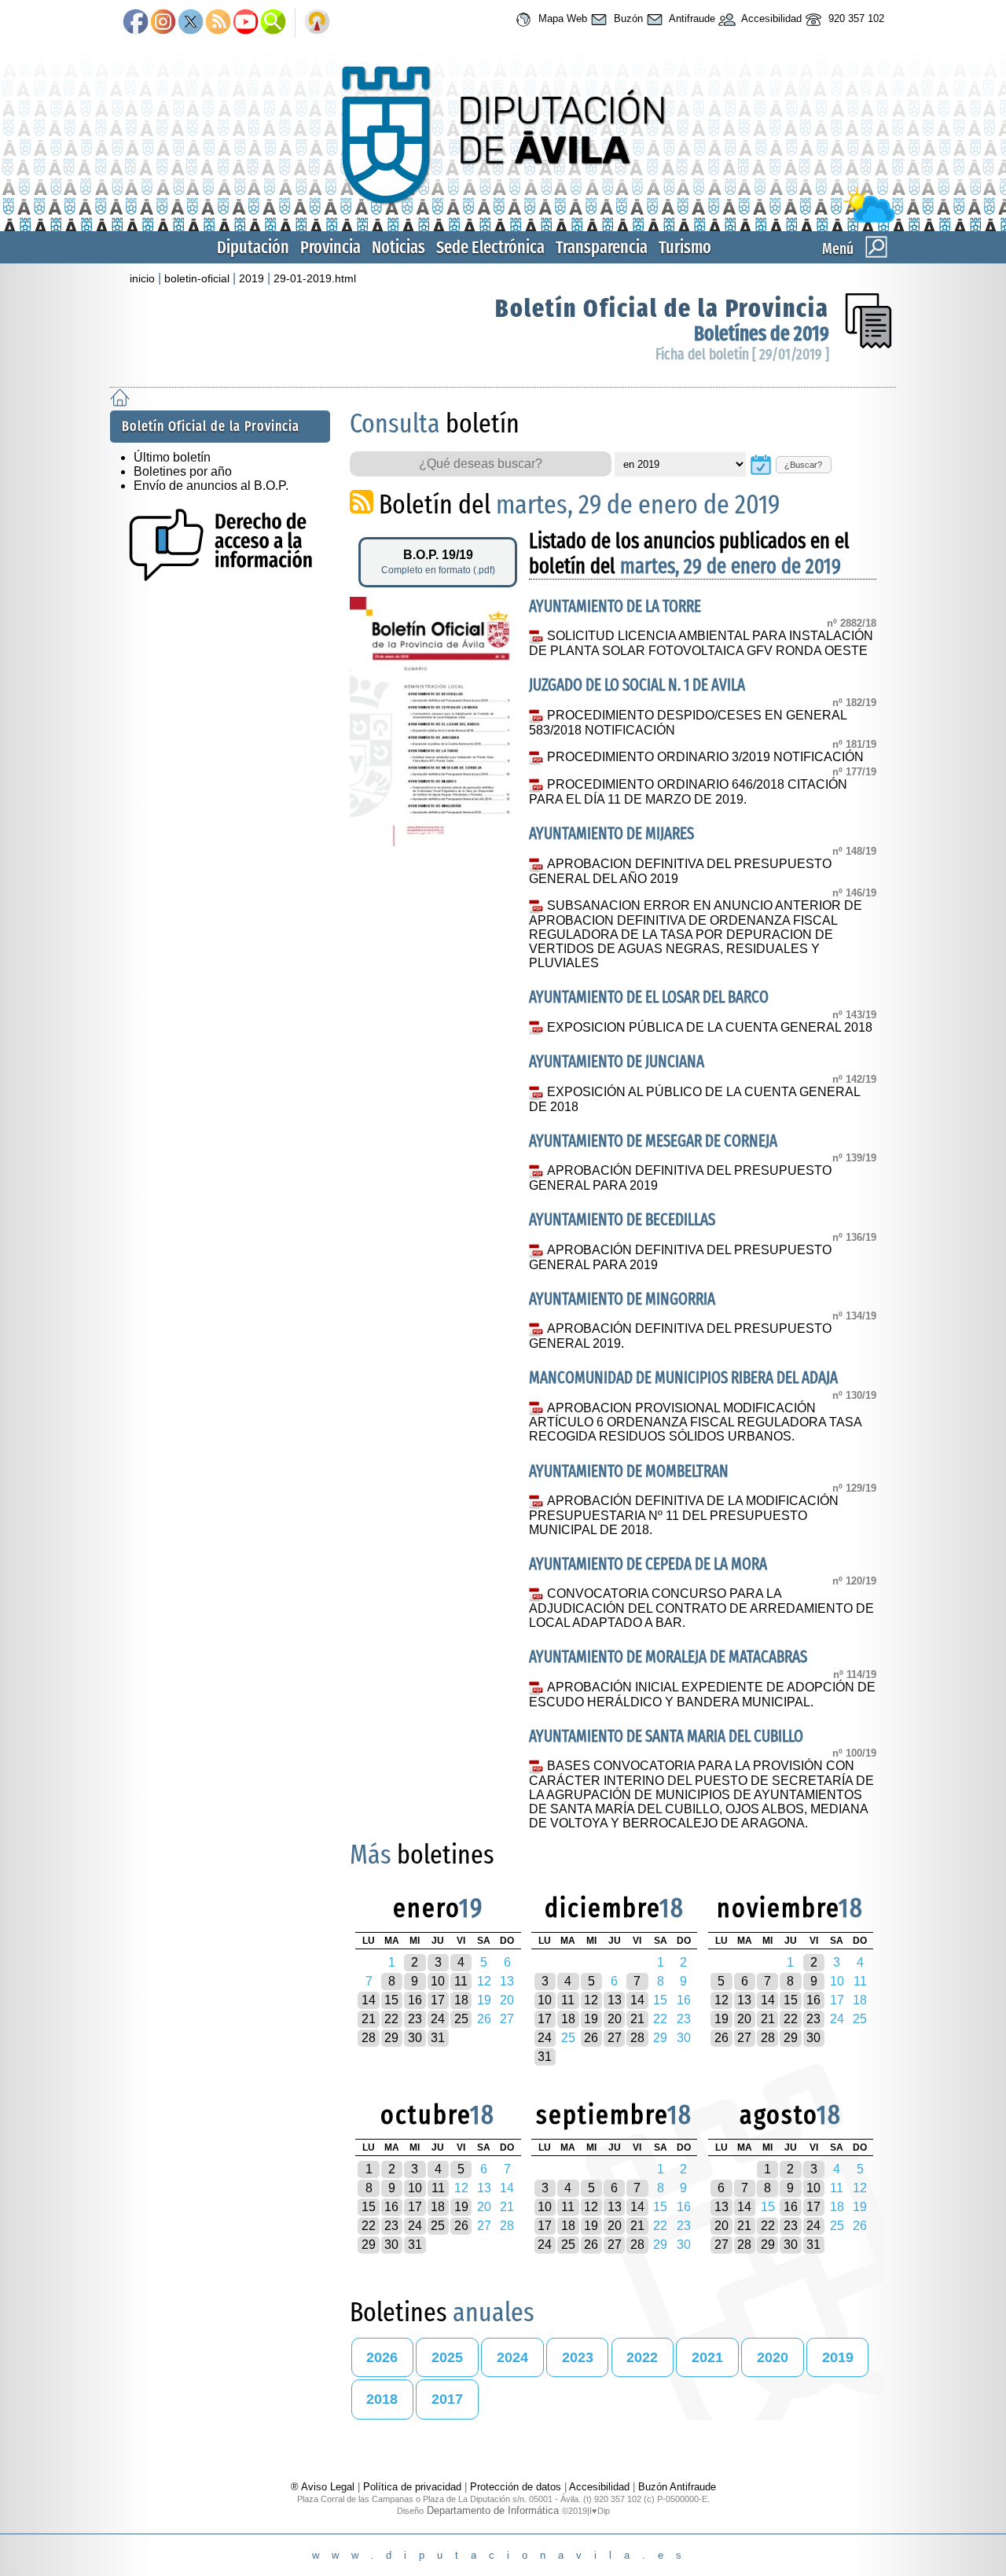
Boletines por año (183, 471)
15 (391, 2000)
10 (438, 1981)
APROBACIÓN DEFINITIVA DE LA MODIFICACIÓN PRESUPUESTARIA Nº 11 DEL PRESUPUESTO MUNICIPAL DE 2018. (683, 1515)
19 (591, 2019)
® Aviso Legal (324, 2487)
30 (415, 2038)
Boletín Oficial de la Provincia (662, 308)
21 (369, 2019)
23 (415, 2019)
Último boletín (172, 457)
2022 (642, 2357)
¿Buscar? (803, 465)
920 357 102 (855, 18)
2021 (707, 2357)
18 (461, 2000)
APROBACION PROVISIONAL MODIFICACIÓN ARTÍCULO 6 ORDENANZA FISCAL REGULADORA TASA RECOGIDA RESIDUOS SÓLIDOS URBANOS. (695, 1422)
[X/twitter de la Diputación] (191, 23)
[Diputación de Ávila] (503, 219)
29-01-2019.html (315, 278)
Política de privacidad (412, 2487)
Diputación (253, 247)
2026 (382, 2357)
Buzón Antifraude (677, 2487)
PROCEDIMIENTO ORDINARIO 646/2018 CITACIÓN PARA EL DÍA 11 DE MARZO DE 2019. (688, 792)
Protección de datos (516, 2487)
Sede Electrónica (490, 247)
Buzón (627, 18)
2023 (578, 2357)
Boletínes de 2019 (762, 334)
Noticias (398, 247)
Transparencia (602, 247)
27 (615, 2038)
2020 (773, 2357)
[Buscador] (273, 23)
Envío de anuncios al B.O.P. (211, 486)
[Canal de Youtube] (246, 23)
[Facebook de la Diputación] (136, 23)
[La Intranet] (317, 23)
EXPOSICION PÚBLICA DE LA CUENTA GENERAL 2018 (709, 1027)
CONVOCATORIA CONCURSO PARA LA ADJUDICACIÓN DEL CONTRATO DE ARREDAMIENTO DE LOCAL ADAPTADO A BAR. (701, 1608)
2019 (251, 278)
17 (438, 2000)
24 (438, 2019)
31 (438, 2038)
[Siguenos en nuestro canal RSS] (218, 23)
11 (461, 1981)
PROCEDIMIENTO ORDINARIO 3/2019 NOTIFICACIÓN (705, 757)
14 (369, 2000)
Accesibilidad (770, 18)
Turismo (685, 247)
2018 (382, 2399)
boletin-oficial (197, 278)
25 (461, 2019)
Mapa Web (561, 18)
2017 (447, 2399)
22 (391, 2019)
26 (591, 2038)
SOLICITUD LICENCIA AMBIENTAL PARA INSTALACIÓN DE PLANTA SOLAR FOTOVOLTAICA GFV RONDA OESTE (701, 643)
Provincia (330, 247)
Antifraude (691, 18)
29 (391, 2038)
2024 (512, 2357)
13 (615, 2000)
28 (369, 2038)
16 (415, 2000)
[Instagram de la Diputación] (163, 23)
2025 (447, 2357)
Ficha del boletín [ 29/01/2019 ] (742, 354)
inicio (142, 278)
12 (591, 2000)
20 (615, 2019)
